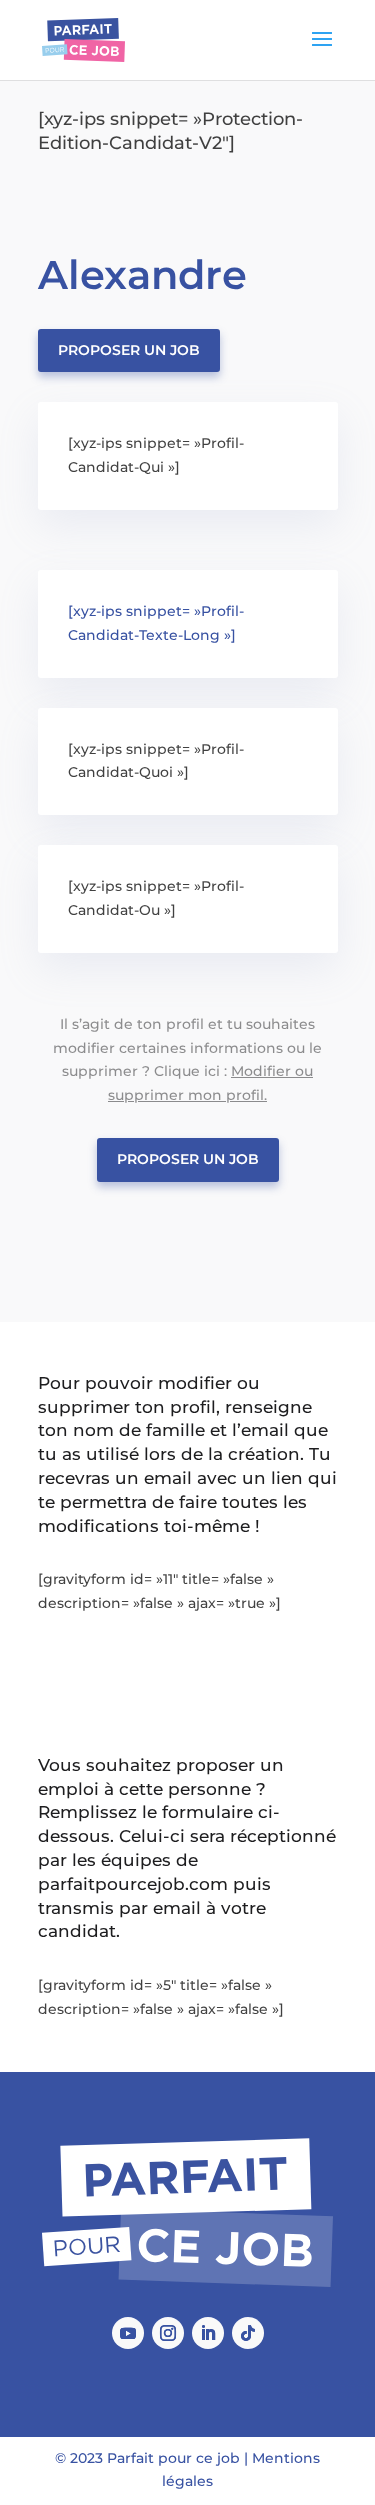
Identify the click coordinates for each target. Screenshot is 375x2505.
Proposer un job (129, 350)
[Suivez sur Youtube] (128, 2333)
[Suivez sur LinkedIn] (208, 2333)
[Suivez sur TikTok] (248, 2333)
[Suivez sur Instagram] (168, 2333)
